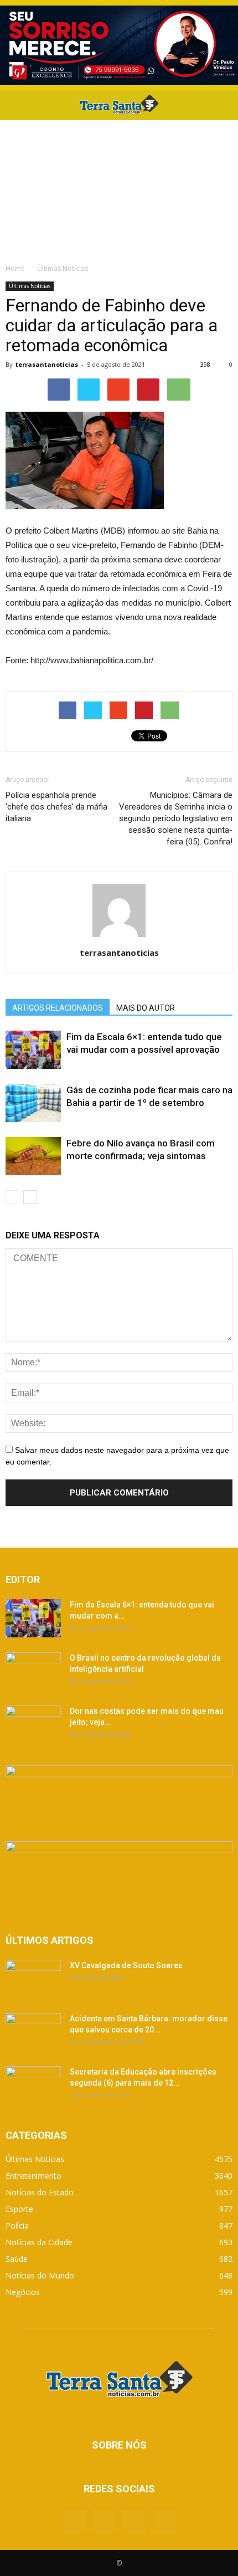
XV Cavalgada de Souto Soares (126, 1965)
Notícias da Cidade (39, 2242)
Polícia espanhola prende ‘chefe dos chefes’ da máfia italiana (56, 807)
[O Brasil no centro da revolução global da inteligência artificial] (33, 1672)
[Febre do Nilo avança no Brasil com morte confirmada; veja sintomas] (33, 1156)
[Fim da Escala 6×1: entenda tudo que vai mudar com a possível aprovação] (33, 1050)
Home (15, 268)
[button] (223, 105)
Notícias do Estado (40, 2192)
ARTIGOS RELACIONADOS (58, 1008)
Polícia (17, 2226)
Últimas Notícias (30, 286)
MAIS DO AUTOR (146, 1008)
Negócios (23, 2292)
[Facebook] (74, 2522)
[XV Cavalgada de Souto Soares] (33, 1979)
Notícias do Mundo (40, 2275)
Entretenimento (33, 2176)
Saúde (17, 2259)
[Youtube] (164, 2522)
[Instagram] (134, 2522)
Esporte (19, 2209)
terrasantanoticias (47, 364)
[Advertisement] (119, 189)
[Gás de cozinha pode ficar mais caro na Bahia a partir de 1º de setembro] (33, 1103)
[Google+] (104, 2522)
